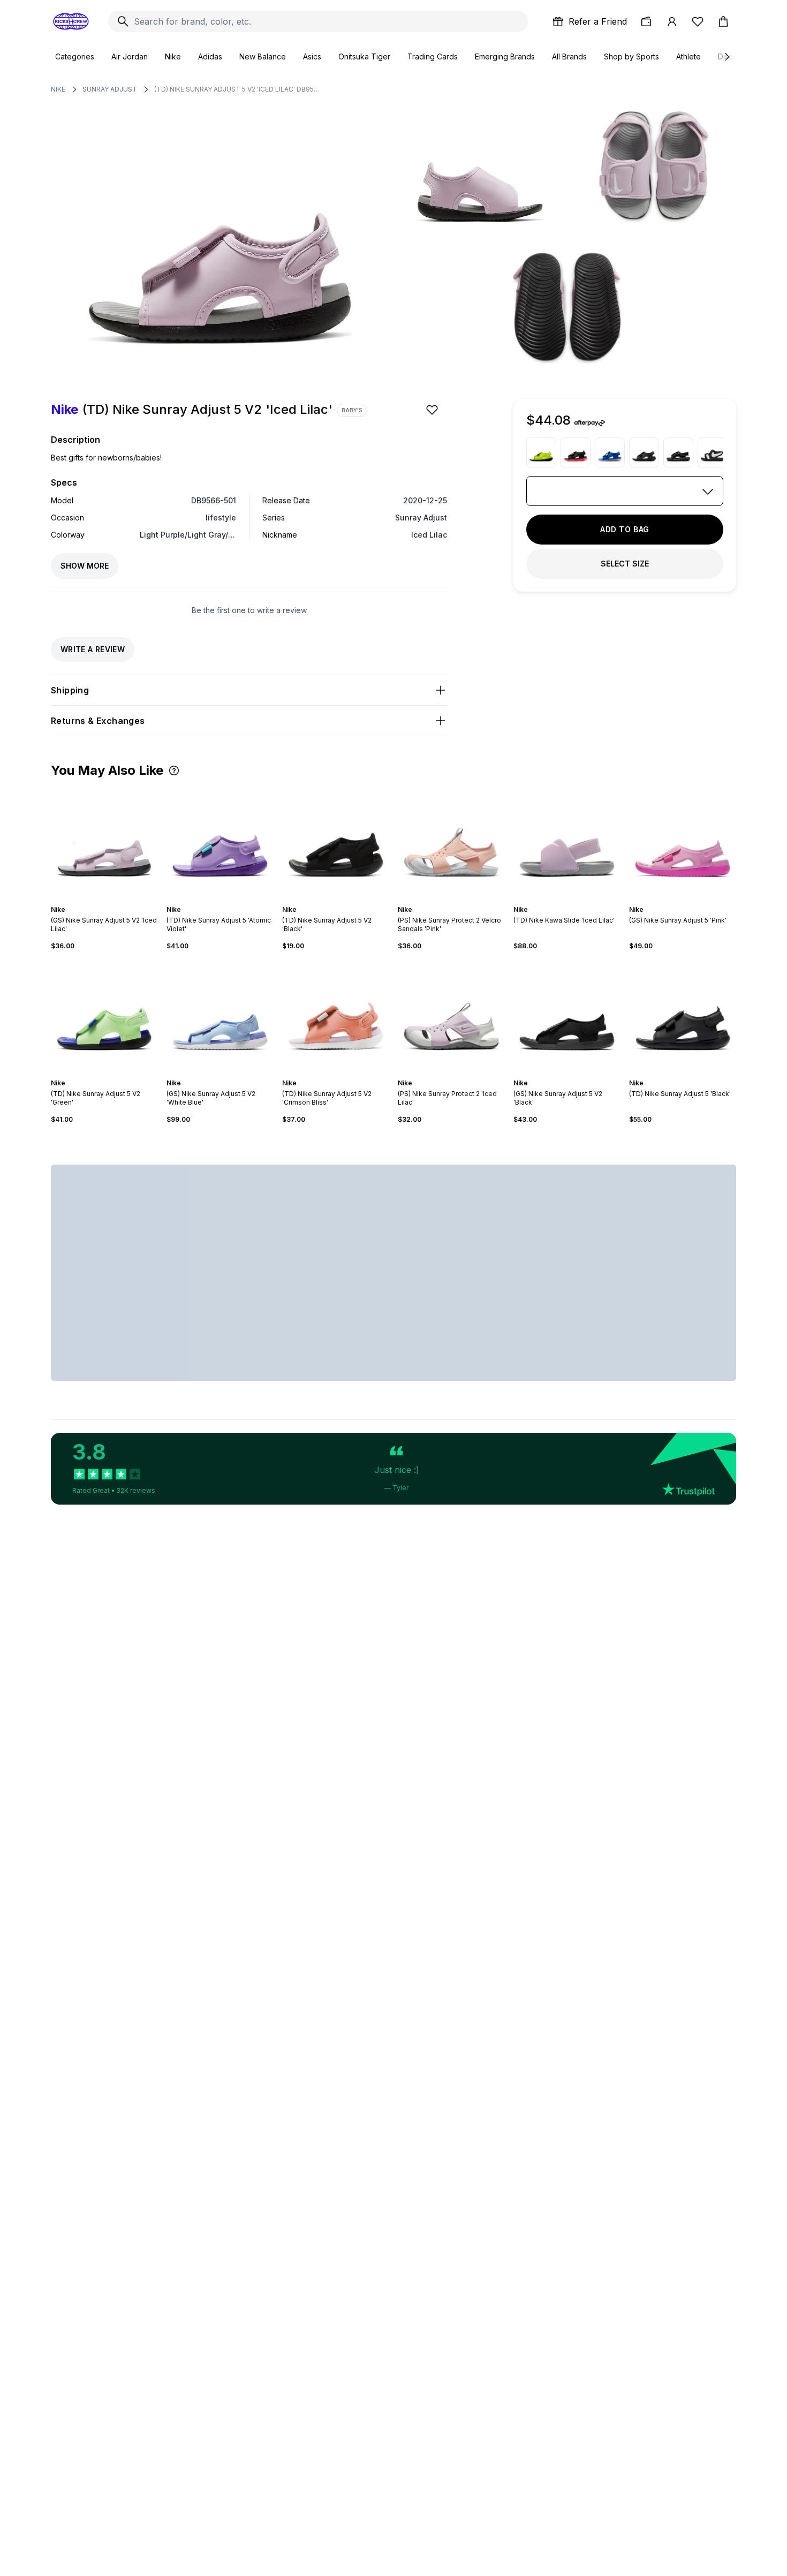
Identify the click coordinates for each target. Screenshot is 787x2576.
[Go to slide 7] (464, 900)
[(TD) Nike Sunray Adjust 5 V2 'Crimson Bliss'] (336, 1015)
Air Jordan (130, 56)
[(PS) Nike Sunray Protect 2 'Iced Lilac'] (451, 1015)
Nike (173, 56)
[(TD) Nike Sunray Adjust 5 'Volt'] (541, 452)
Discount (733, 56)
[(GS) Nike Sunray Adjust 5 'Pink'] (683, 841)
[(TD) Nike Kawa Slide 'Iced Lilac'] (567, 841)
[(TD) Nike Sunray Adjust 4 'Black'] (678, 452)
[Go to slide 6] (460, 900)
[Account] (672, 21)
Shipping (70, 690)
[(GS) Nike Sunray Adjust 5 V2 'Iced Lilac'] (104, 841)
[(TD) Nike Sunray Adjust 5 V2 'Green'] (104, 1015)
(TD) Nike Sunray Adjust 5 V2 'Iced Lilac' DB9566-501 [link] (237, 89)
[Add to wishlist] (433, 410)
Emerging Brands (505, 56)
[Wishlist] (698, 21)
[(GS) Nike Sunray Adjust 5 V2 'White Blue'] (220, 1015)
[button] (174, 770)
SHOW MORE (85, 566)
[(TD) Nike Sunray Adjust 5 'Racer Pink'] (576, 452)
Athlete (688, 56)
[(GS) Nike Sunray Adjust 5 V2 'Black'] (567, 1015)
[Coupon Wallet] (646, 21)
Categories (75, 56)
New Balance (263, 56)
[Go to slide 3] (107, 900)
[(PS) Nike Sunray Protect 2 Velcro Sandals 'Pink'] (451, 841)
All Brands (569, 56)
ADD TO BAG (625, 529)
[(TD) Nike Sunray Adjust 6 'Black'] (713, 452)
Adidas (210, 56)
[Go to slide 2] (102, 900)
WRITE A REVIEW (93, 649)
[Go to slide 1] (98, 900)
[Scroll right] (727, 57)
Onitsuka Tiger (364, 56)
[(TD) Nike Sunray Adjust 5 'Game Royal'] (610, 452)
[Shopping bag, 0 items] (723, 21)
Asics (312, 56)
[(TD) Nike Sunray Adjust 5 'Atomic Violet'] (220, 841)
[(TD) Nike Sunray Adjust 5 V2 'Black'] (336, 841)
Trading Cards (433, 56)
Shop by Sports (631, 56)
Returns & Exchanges (98, 721)
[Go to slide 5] (344, 900)
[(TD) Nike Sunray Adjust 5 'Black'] (644, 452)
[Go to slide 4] (111, 900)
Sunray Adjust (110, 89)
